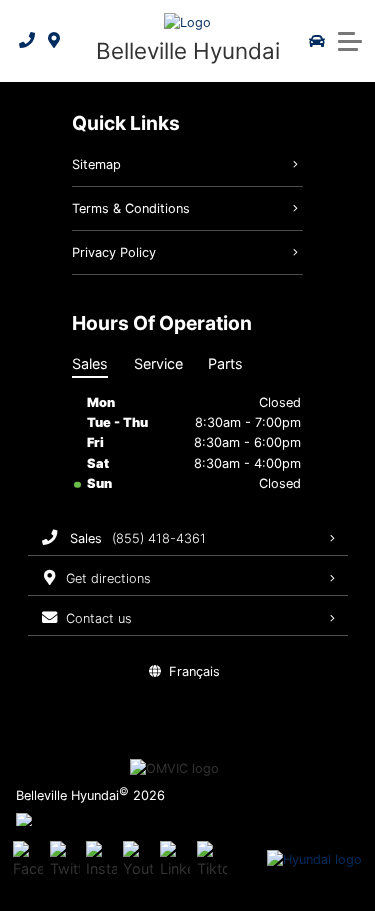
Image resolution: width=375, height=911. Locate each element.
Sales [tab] (90, 363)
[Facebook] (28, 860)
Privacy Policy (114, 252)
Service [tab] (158, 363)
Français (194, 671)
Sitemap (96, 164)
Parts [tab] (225, 363)
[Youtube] (138, 860)
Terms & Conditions (131, 208)
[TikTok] (212, 860)
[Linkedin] (175, 860)
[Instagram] (101, 860)
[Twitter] (65, 860)
